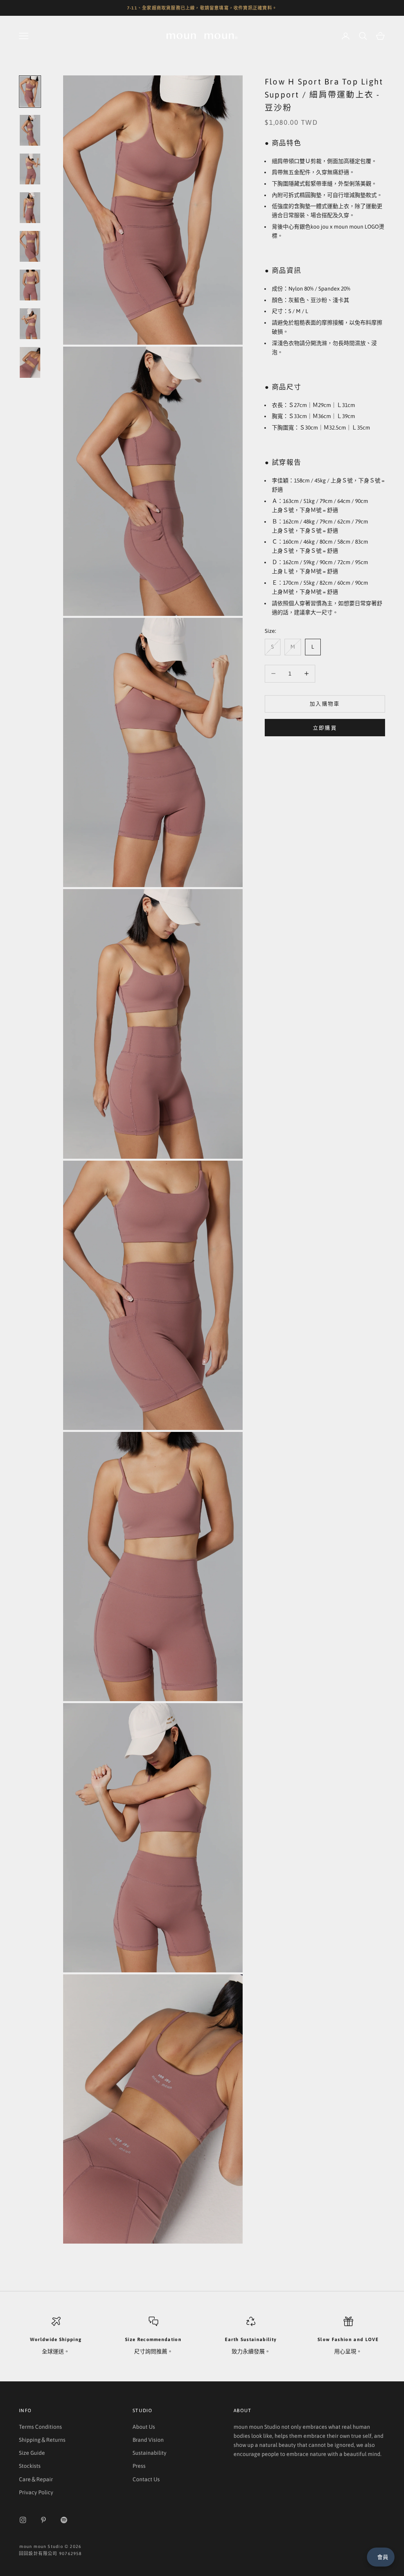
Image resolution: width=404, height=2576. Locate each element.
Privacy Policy (36, 2492)
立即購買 (325, 728)
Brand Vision (148, 2440)
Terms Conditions (40, 2427)
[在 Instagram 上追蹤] (23, 2520)
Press (139, 2466)
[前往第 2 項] (30, 130)
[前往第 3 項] (30, 169)
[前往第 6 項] (30, 285)
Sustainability (150, 2453)
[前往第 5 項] (30, 246)
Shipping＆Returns (42, 2440)
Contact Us (146, 2479)
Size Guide (32, 2453)
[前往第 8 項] (30, 362)
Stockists (30, 2466)
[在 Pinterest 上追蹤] (43, 2520)
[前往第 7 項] (30, 324)
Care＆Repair (36, 2479)
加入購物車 (325, 704)
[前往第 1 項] (30, 92)
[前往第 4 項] (30, 208)
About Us (144, 2427)
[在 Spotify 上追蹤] (64, 2520)
